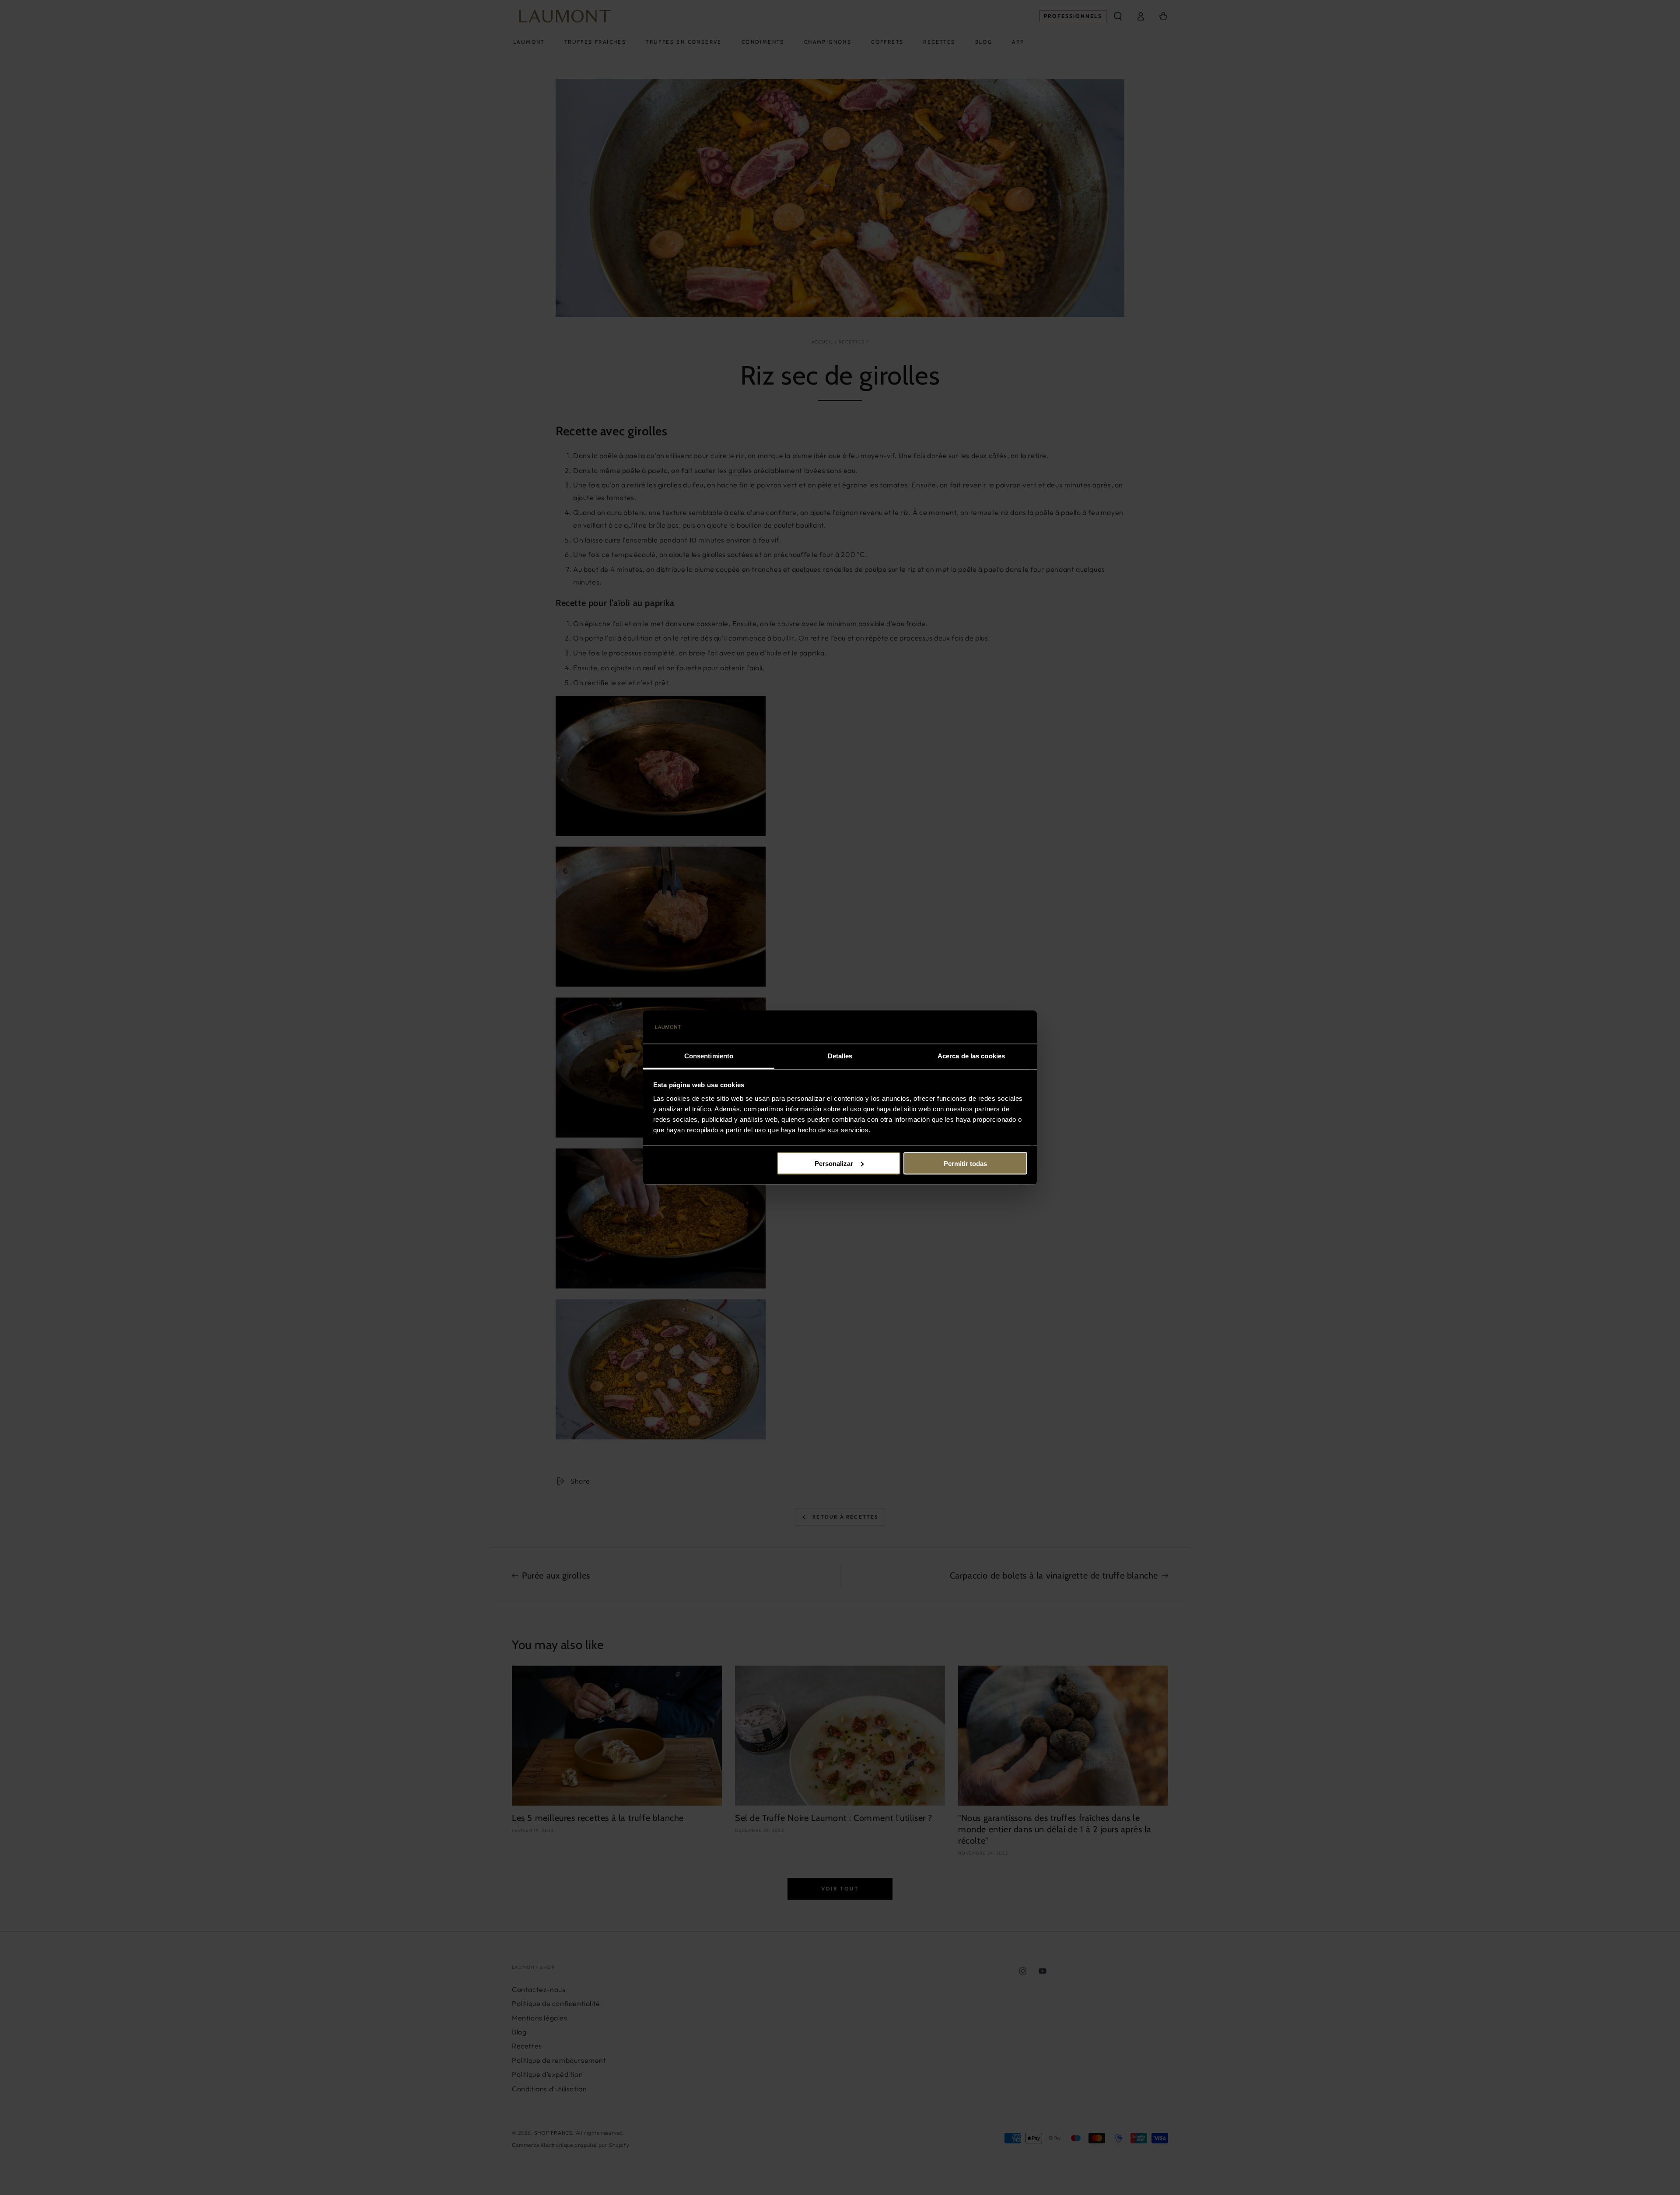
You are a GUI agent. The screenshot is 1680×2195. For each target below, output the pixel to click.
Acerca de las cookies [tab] (971, 1056)
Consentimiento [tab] (709, 1056)
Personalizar (834, 1163)
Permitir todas (965, 1163)
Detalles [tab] (840, 1056)
